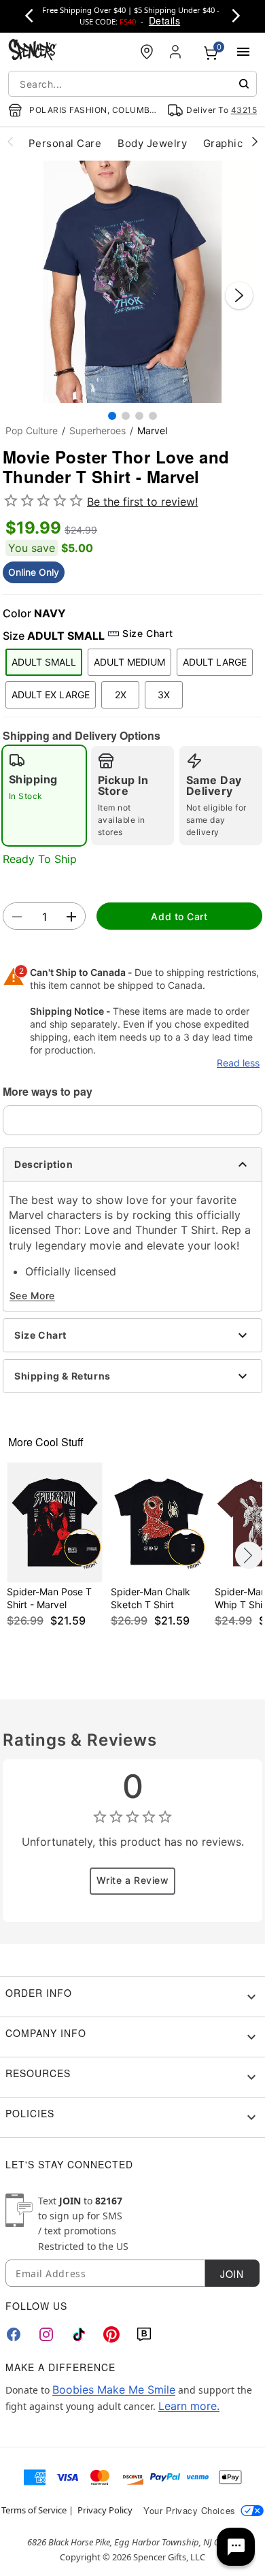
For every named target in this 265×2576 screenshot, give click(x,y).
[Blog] (144, 2334)
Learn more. (189, 2406)
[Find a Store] (147, 52)
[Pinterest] (111, 2334)
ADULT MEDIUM (129, 662)
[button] (132, 282)
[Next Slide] (239, 295)
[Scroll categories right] (255, 141)
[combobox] (132, 84)
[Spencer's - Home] (33, 51)
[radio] (44, 796)
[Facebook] (14, 2334)
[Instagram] (46, 2334)
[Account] (177, 52)
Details (164, 20)
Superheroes (98, 430)
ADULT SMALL (44, 662)
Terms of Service (34, 2510)
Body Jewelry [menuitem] (152, 143)
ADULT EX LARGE (51, 695)
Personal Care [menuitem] (65, 143)
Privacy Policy (105, 2510)
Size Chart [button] (147, 633)
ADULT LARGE (215, 662)
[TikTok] (79, 2334)
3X (164, 695)
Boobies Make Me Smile (114, 2390)
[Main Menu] (243, 52)
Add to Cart (179, 916)
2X (121, 695)
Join (232, 2274)
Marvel (152, 430)
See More (32, 1295)
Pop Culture (32, 430)
